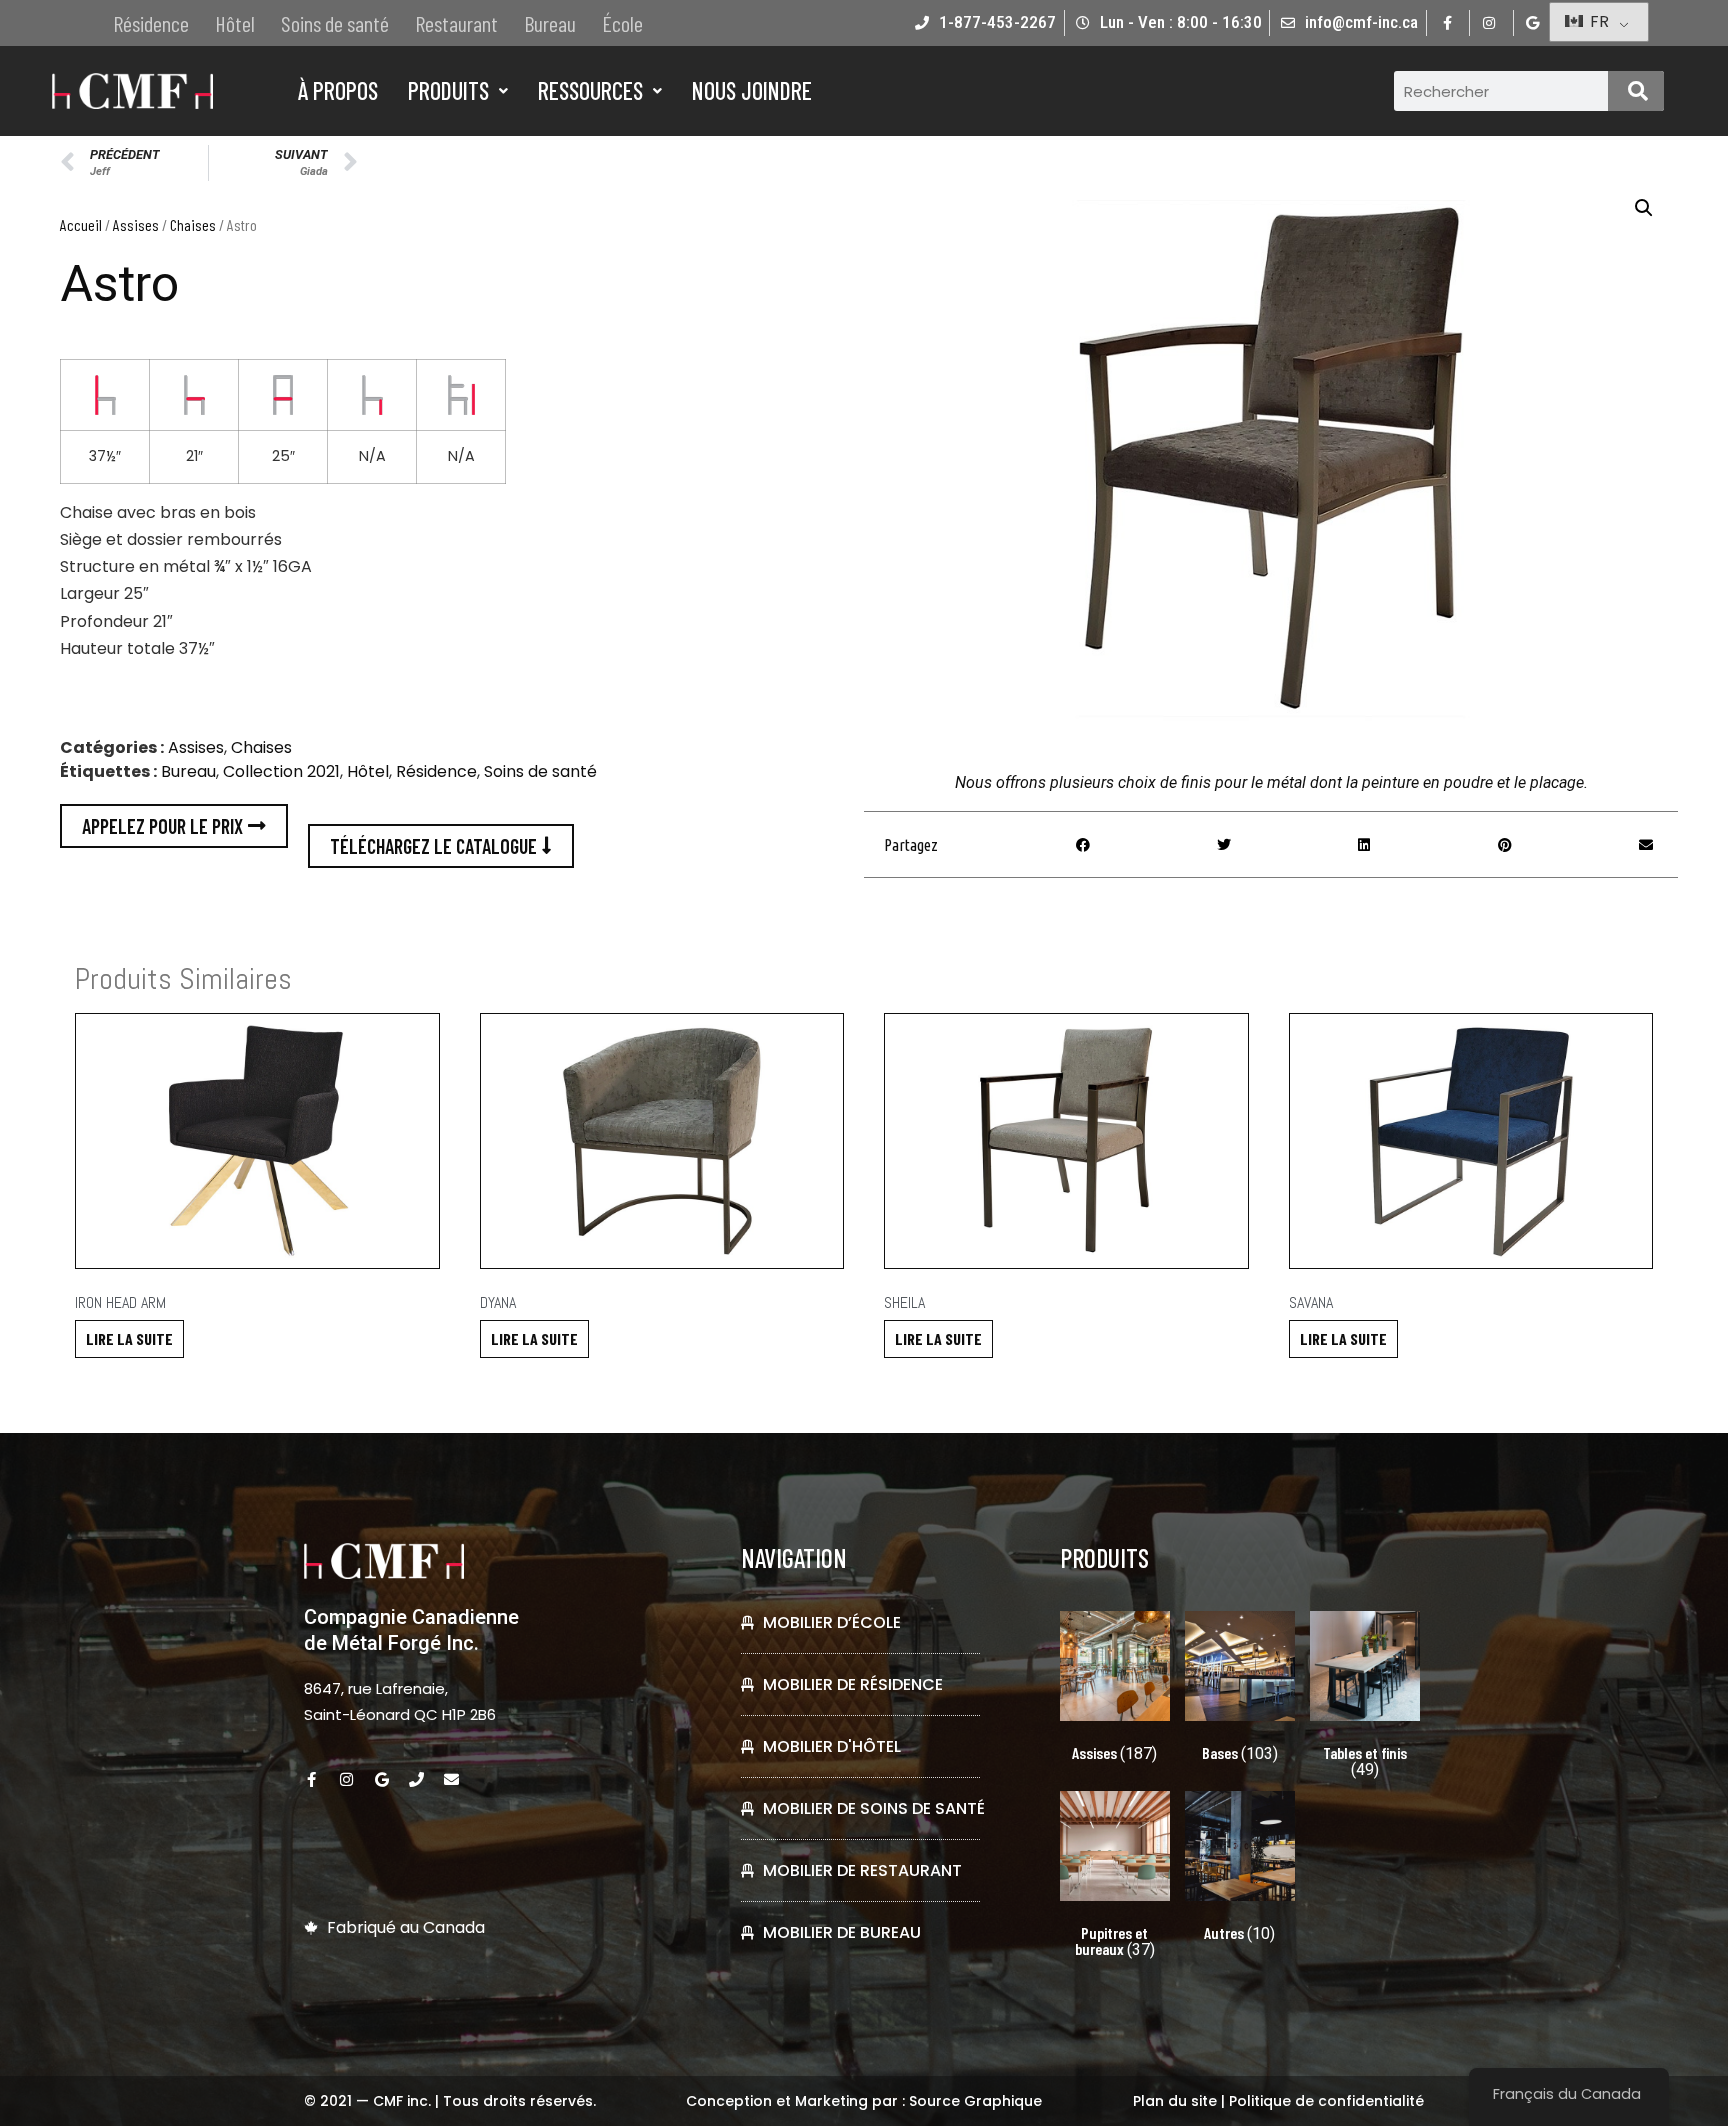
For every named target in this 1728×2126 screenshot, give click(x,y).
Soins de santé (335, 23)
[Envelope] (451, 1779)
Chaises (193, 224)
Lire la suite (129, 1338)
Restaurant (456, 23)
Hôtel (235, 23)
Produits (448, 90)
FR (1597, 21)
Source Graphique (975, 2101)
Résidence (151, 23)
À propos (338, 90)
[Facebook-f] (311, 1779)
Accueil (81, 224)
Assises (136, 224)
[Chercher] (1636, 91)
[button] (1644, 208)
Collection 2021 (281, 771)
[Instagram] (346, 1779)
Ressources (590, 90)
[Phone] (416, 1779)
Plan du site (1175, 2101)
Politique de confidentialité (1326, 2101)
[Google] (381, 1779)
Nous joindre (752, 90)
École (622, 23)
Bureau (550, 23)
